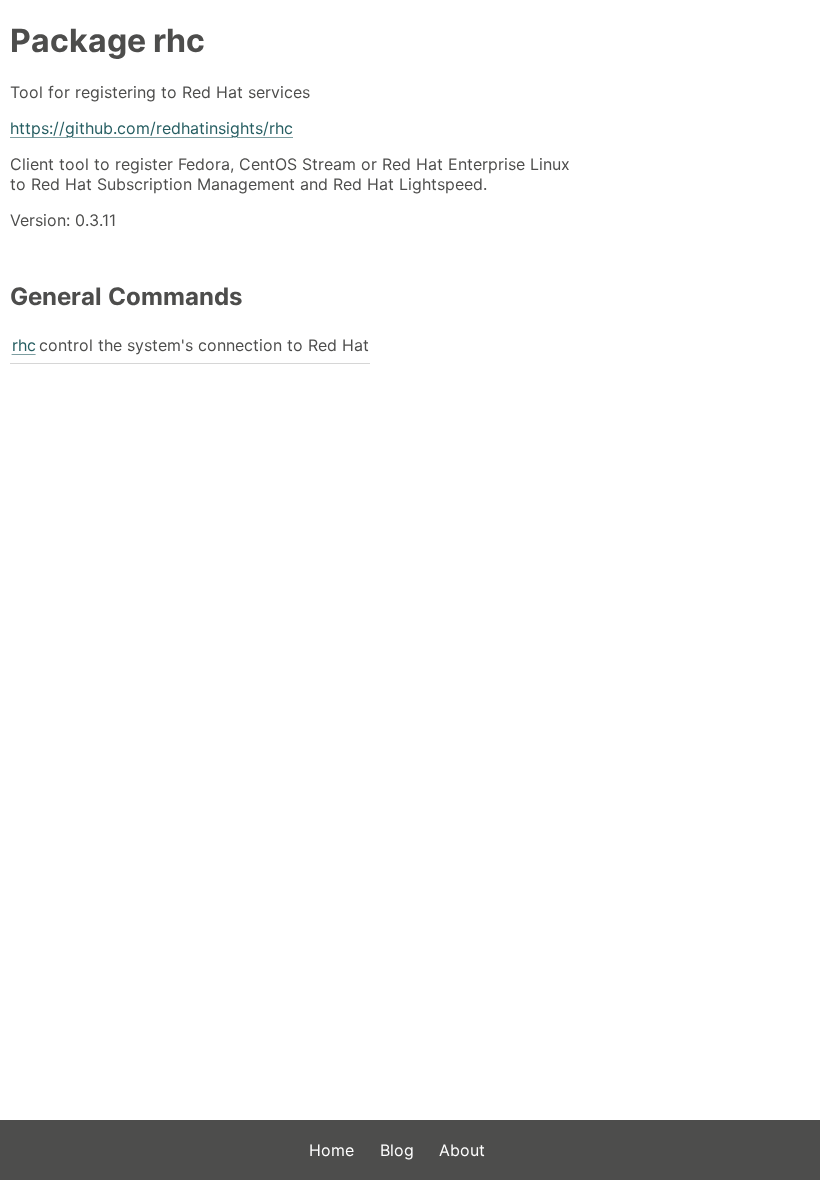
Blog (397, 1150)
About (462, 1150)
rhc (24, 345)
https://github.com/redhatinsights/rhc (151, 128)
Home (331, 1150)
